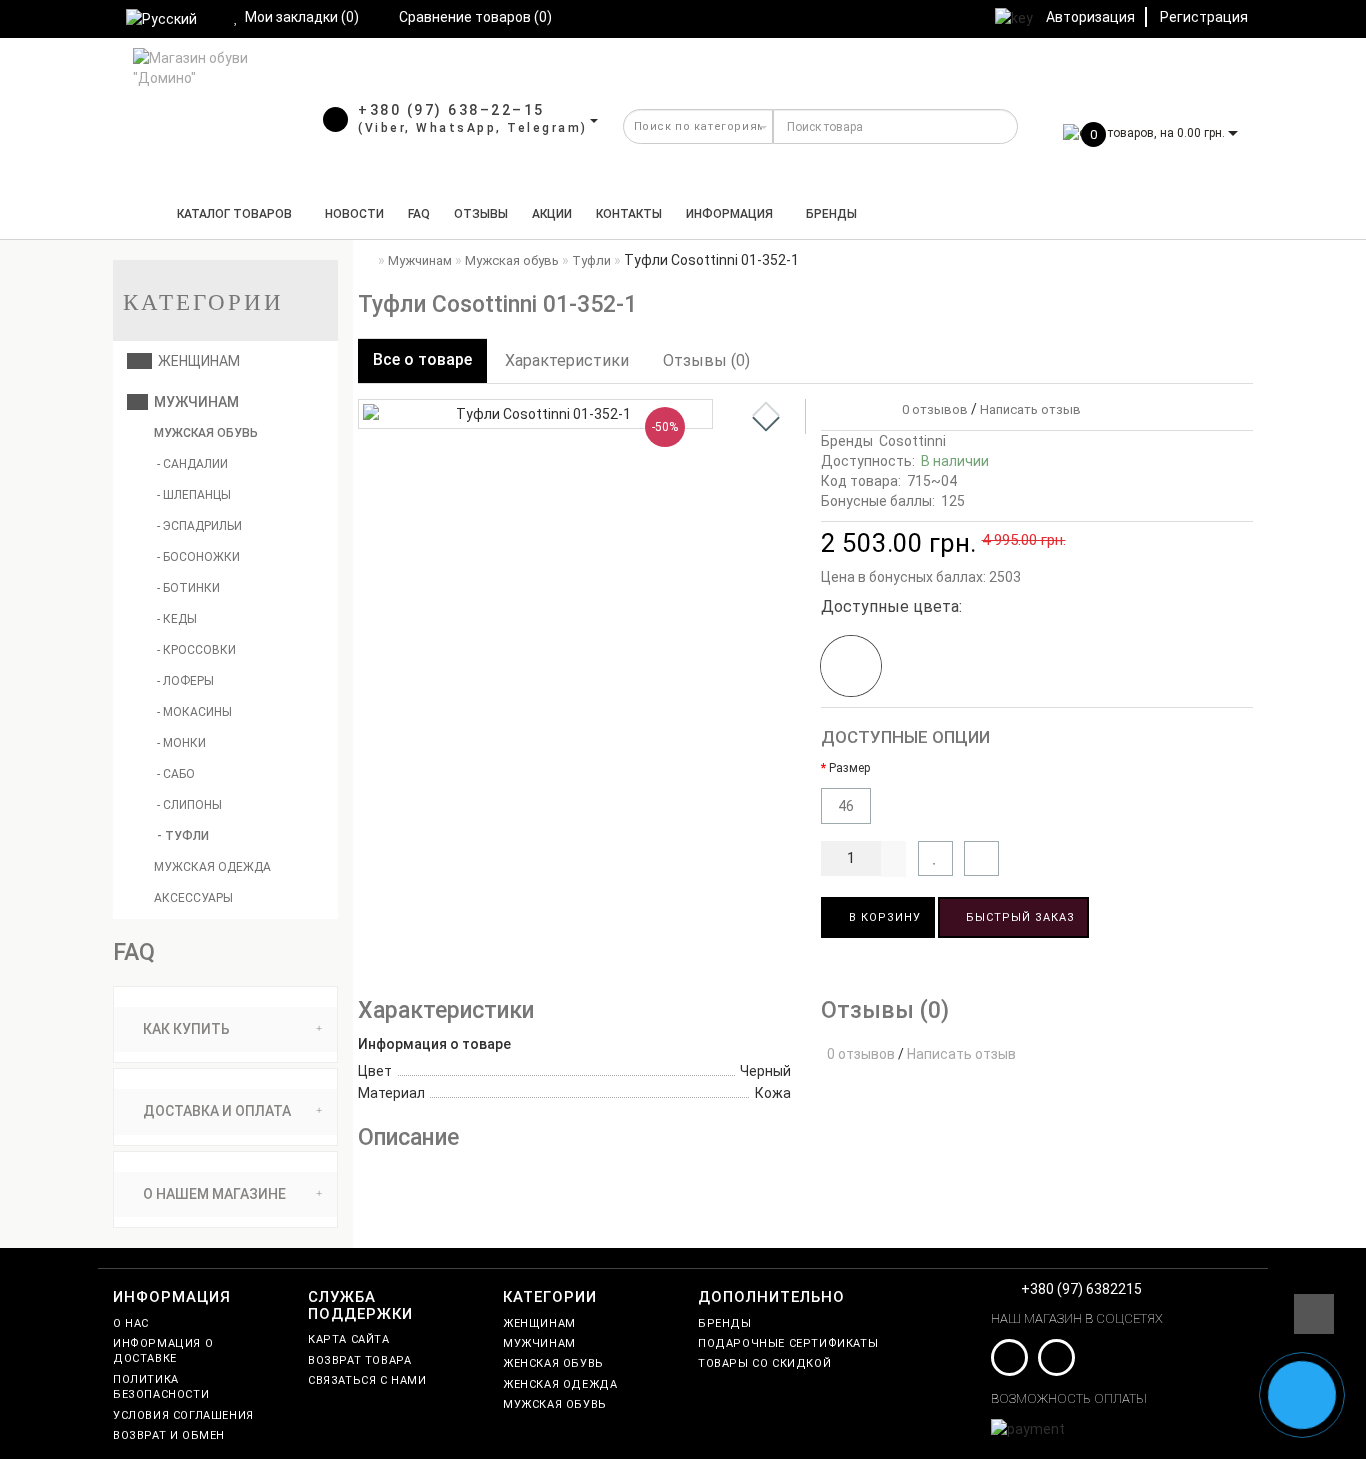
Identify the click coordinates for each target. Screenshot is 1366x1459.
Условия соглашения (183, 1415)
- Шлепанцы (194, 495)
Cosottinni (912, 441)
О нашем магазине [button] (213, 1194)
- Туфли (183, 836)
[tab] (225, 1029)
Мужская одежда (211, 867)
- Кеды (177, 619)
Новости (354, 214)
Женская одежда (560, 1384)
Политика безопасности (161, 1387)
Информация (729, 214)
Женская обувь (553, 1363)
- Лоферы (185, 681)
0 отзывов (932, 409)
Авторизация (1090, 17)
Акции (552, 214)
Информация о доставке (163, 1351)
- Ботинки (188, 588)
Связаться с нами (367, 1380)
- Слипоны (189, 805)
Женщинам (196, 361)
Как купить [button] (185, 1029)
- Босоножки (198, 557)
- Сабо (176, 774)
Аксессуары (192, 898)
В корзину (883, 917)
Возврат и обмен (169, 1435)
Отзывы (481, 214)
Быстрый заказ (1018, 917)
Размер (849, 768)
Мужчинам (193, 402)
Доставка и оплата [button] (215, 1111)
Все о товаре (422, 359)
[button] (766, 424)
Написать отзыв (1030, 409)
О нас (131, 1323)
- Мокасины (194, 712)
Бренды (831, 214)
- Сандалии (192, 464)
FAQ (419, 214)
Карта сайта (349, 1339)
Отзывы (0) (706, 360)
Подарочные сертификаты (788, 1343)
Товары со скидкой (764, 1363)
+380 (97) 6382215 (1081, 1289)
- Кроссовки (196, 650)
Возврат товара (359, 1360)
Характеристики (567, 360)
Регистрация (1204, 17)
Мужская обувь (204, 433)
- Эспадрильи (199, 526)
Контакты (629, 214)
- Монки (181, 743)
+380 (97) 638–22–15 (451, 110)
